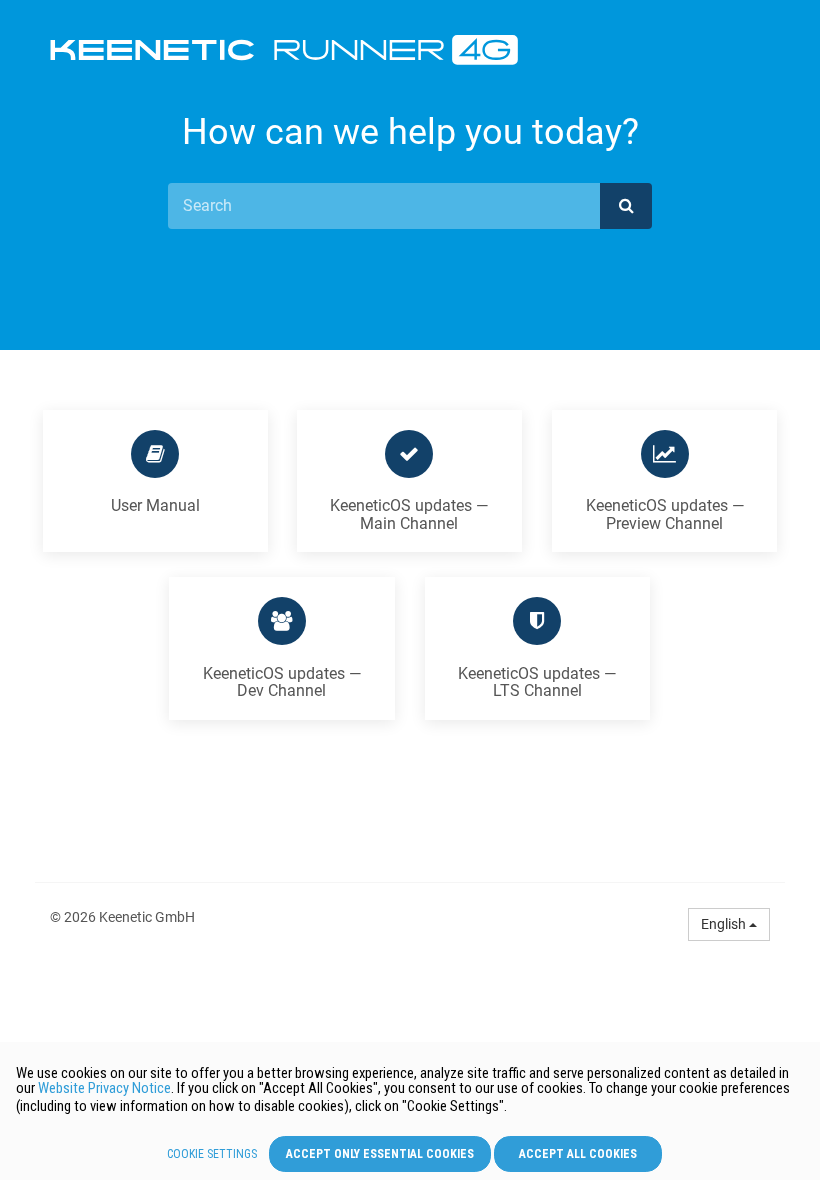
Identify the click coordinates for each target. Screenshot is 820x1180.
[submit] (626, 206)
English (725, 924)
